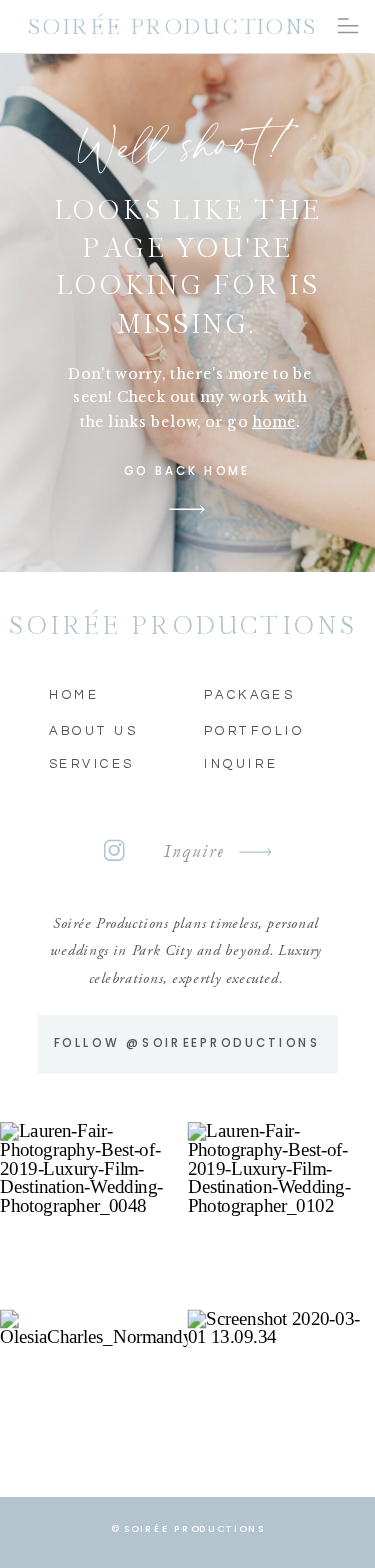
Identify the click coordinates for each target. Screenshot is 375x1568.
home (274, 421)
